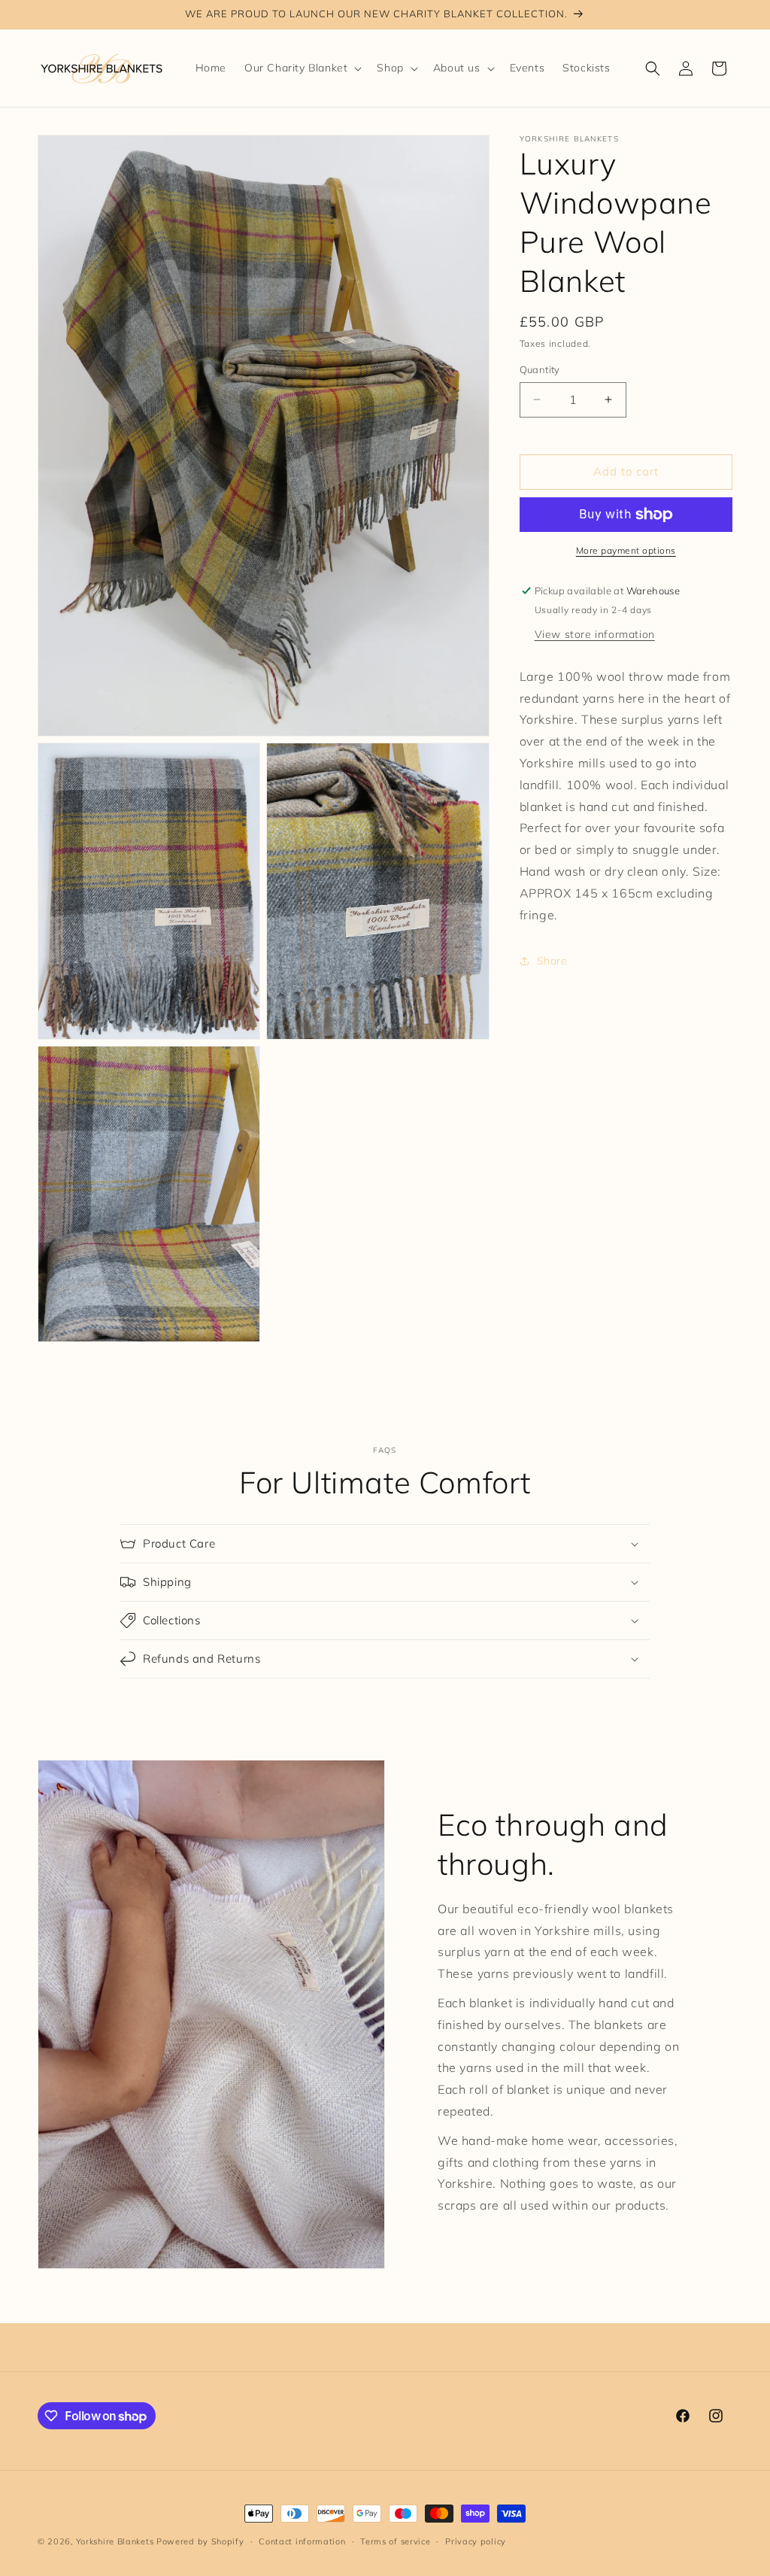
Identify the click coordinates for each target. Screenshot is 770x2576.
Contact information (302, 2541)
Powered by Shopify (200, 2541)
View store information (595, 634)
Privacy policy (476, 2541)
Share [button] (552, 961)
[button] (302, 68)
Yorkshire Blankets (115, 2541)
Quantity (540, 369)
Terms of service (395, 2541)
